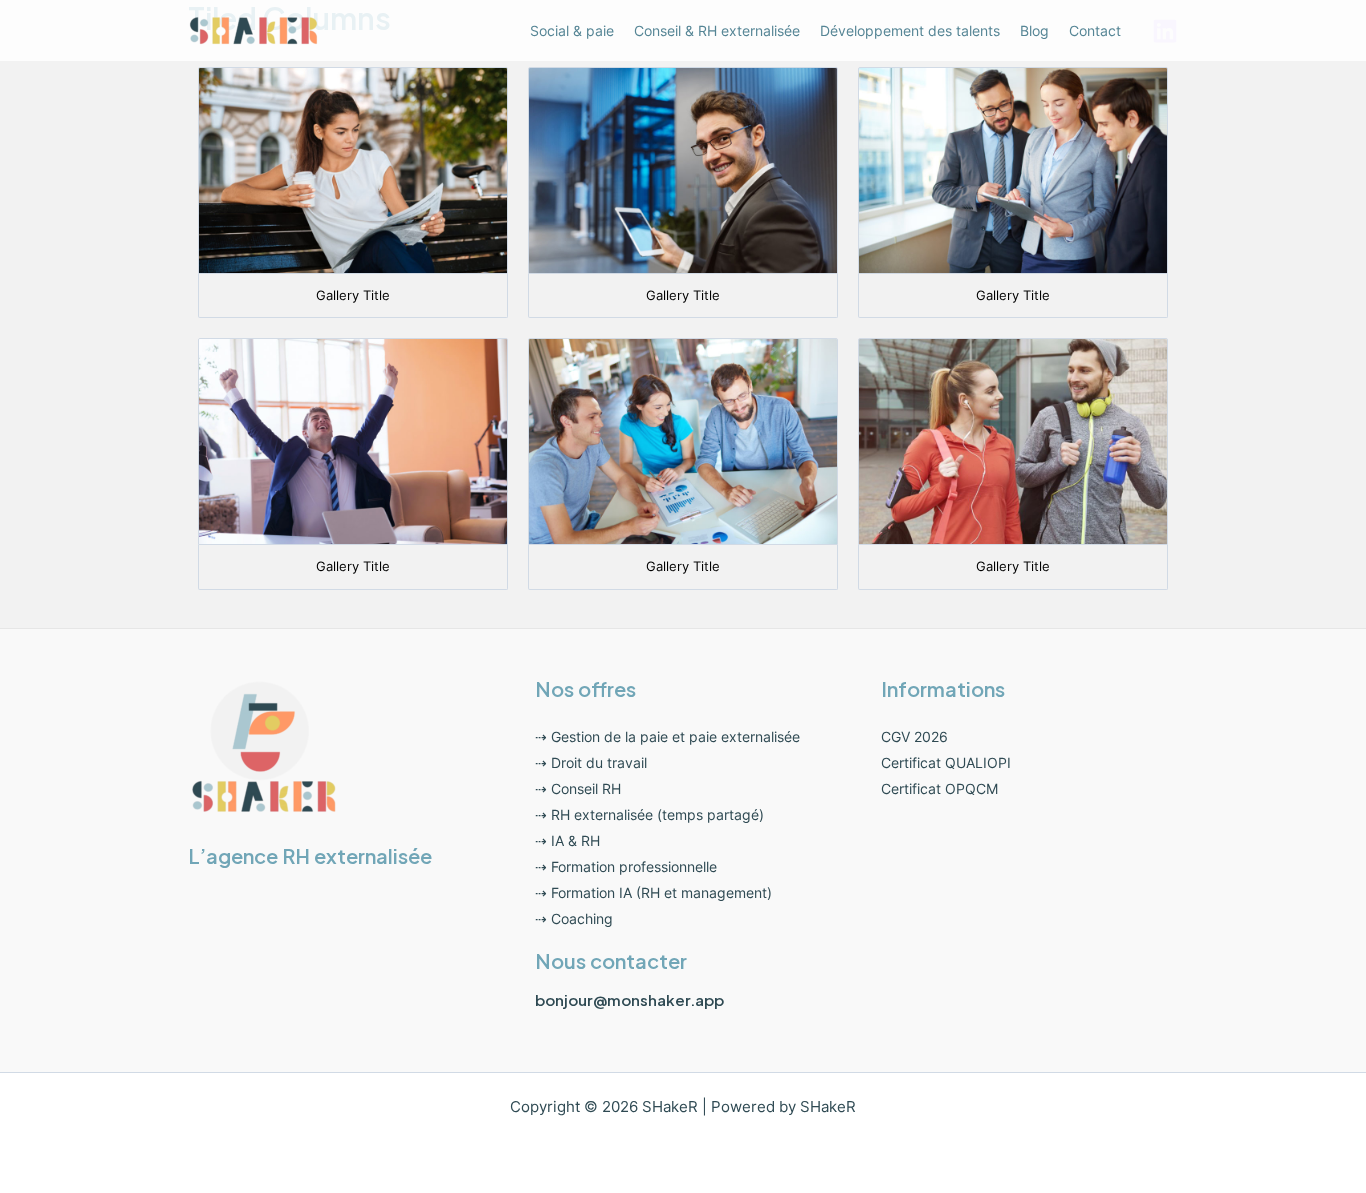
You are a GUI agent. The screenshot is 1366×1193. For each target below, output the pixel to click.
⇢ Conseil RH (578, 788)
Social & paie (572, 30)
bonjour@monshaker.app (629, 999)
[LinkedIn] (1165, 31)
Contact (1095, 30)
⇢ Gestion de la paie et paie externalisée (667, 736)
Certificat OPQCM (939, 788)
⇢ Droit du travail (591, 762)
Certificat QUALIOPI (946, 762)
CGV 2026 (914, 736)
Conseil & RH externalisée (717, 30)
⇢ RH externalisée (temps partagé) (649, 814)
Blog (1034, 30)
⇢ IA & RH (567, 840)
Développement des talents (910, 30)
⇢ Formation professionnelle (626, 866)
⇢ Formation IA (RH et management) (653, 892)
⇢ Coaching (574, 918)
